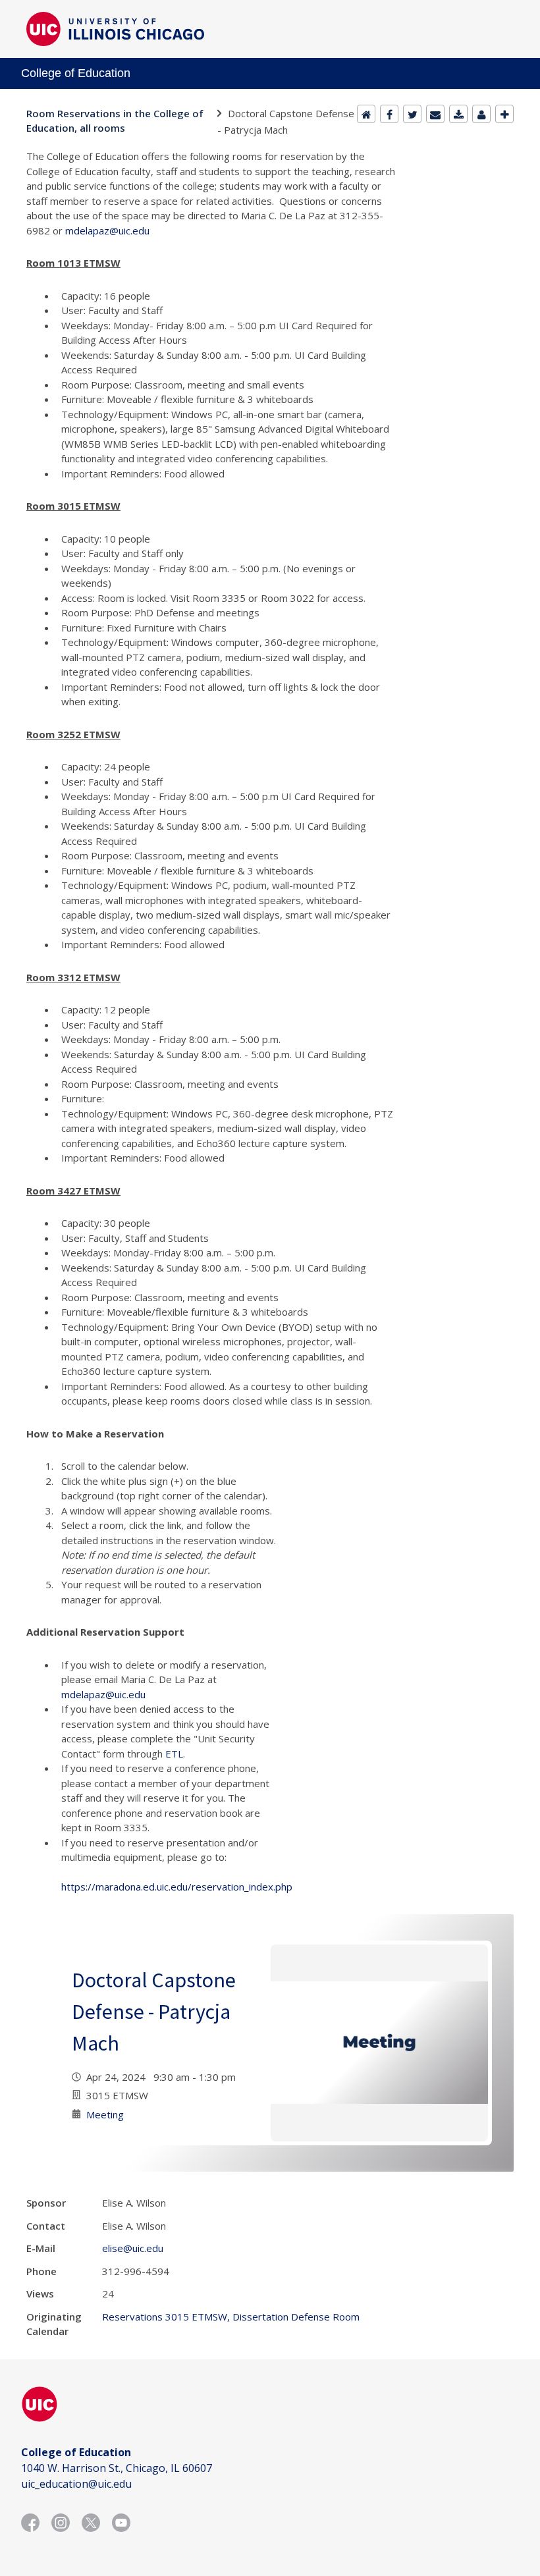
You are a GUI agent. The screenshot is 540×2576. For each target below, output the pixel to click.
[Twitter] (412, 114)
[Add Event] (504, 114)
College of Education (76, 73)
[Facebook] (389, 114)
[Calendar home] (366, 114)
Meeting (105, 2114)
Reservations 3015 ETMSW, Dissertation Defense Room (231, 2317)
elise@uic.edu (133, 2248)
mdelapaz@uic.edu (107, 230)
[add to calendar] (458, 114)
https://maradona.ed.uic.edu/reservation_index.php (177, 1887)
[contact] (481, 114)
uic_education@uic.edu (76, 2484)
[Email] (435, 114)
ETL (174, 1754)
